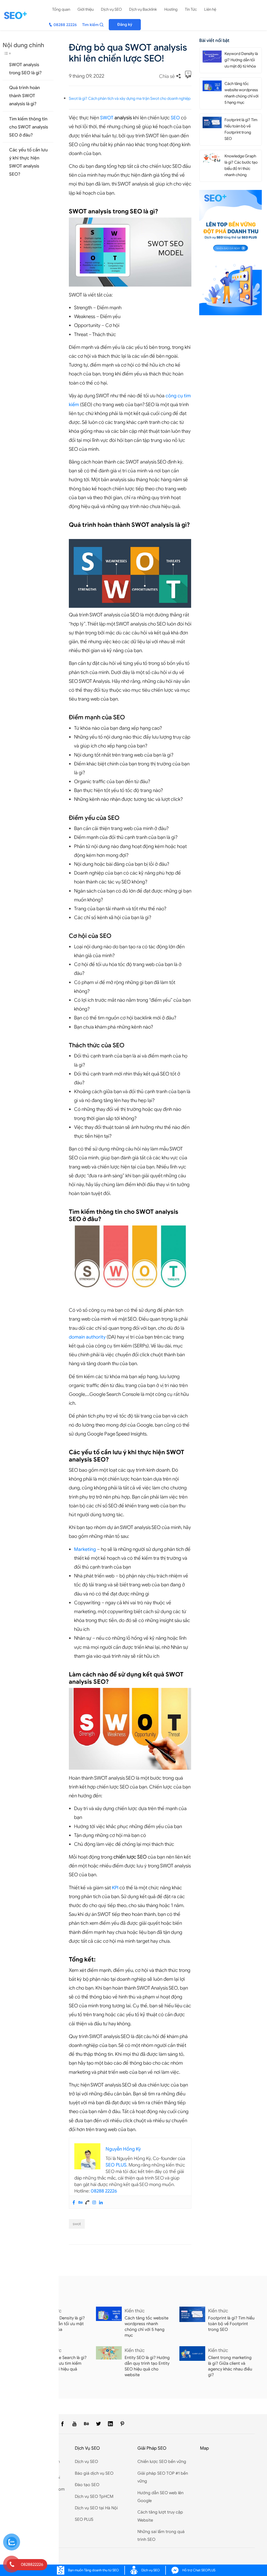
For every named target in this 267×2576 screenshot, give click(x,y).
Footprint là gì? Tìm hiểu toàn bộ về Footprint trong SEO (231, 2324)
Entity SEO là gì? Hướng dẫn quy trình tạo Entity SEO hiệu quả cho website (147, 2366)
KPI (115, 1888)
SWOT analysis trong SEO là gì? (25, 69)
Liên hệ (210, 9)
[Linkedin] (101, 2202)
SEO (175, 118)
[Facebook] (74, 2202)
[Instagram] (94, 2202)
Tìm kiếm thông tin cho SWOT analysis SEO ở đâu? (29, 127)
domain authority (87, 1337)
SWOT (107, 118)
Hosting (171, 9)
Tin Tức (191, 9)
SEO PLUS (116, 2165)
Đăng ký (125, 24)
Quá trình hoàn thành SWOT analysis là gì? (25, 96)
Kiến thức (135, 2311)
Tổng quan (61, 9)
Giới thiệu (86, 9)
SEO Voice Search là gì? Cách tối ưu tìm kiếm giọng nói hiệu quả (64, 2363)
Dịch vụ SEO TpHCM (94, 2497)
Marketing (85, 1549)
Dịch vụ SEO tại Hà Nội (96, 2508)
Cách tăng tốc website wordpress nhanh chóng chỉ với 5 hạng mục (147, 2327)
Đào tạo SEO (87, 2485)
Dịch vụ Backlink (143, 9)
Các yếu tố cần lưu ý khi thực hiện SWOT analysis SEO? (28, 162)
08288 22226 (104, 2191)
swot (77, 2224)
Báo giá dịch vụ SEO (94, 2473)
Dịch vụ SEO (111, 9)
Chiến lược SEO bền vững (162, 2462)
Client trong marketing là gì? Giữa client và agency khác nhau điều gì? (230, 2366)
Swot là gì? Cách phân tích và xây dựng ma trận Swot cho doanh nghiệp (130, 98)
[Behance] (81, 2202)
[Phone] (87, 2202)
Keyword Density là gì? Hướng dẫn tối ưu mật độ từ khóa (241, 60)
